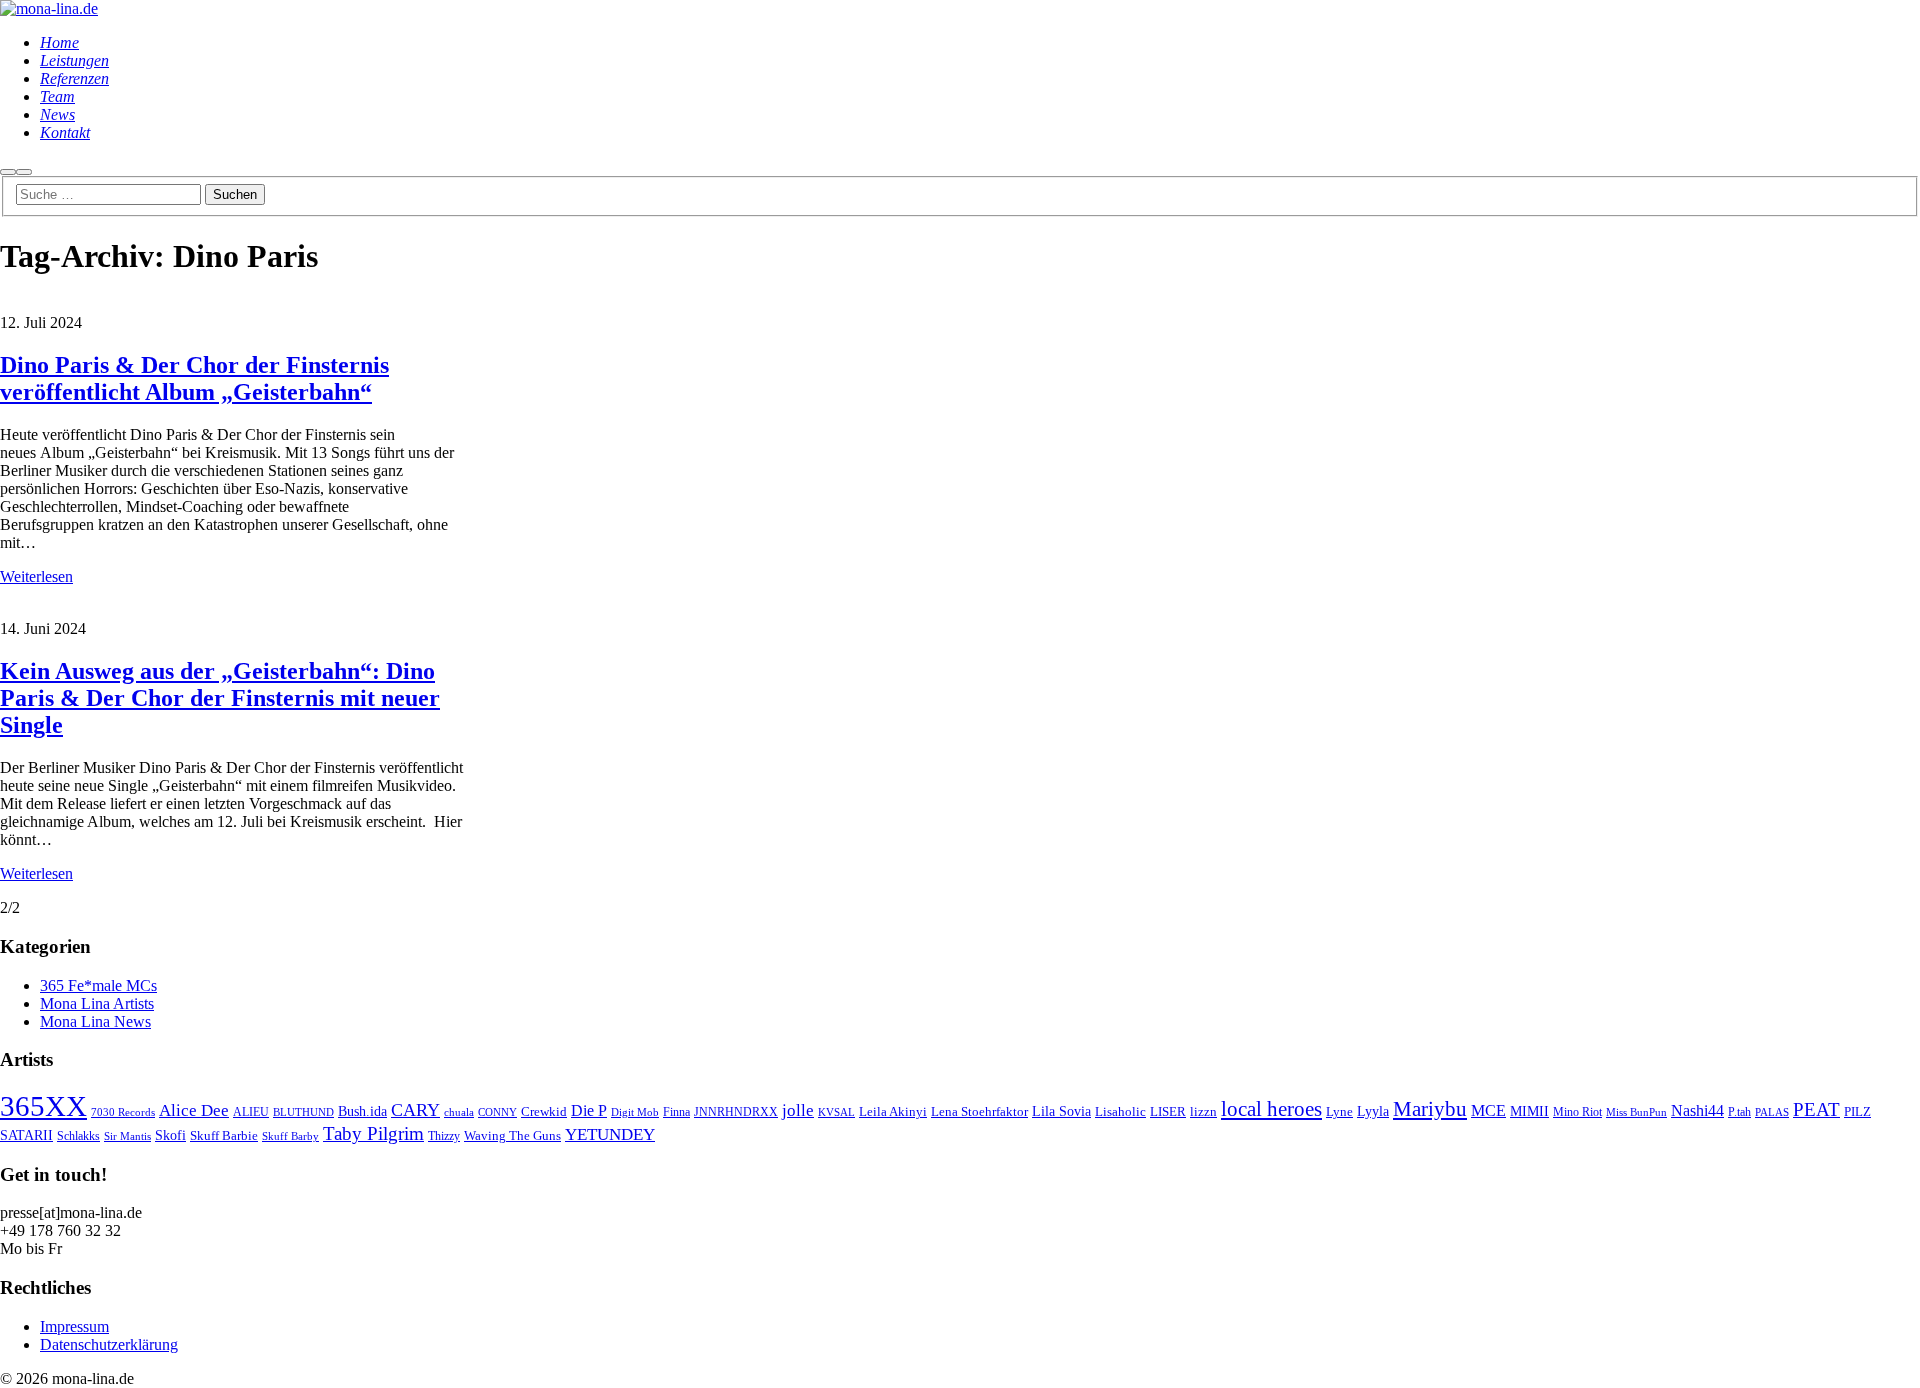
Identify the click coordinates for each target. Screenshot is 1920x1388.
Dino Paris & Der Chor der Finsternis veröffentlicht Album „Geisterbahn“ (194, 378)
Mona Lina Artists (97, 1003)
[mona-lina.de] (49, 8)
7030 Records (123, 1112)
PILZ (1857, 1112)
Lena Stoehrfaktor (979, 1112)
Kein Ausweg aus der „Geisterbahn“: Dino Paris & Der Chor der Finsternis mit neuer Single (220, 698)
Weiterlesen (36, 576)
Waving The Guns (512, 1136)
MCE (1488, 1110)
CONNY (497, 1112)
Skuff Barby (290, 1136)
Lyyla (1373, 1111)
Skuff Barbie (224, 1136)
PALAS (1772, 1112)
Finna (676, 1112)
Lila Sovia (1061, 1111)
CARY (415, 1110)
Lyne (1339, 1112)
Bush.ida (362, 1111)
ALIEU (251, 1112)
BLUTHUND (303, 1112)
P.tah (1739, 1112)
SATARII (26, 1135)
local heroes (1271, 1109)
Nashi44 (1697, 1110)
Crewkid (544, 1111)
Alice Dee (194, 1110)
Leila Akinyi (893, 1111)
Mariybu (1430, 1109)
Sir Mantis (127, 1136)
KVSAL (836, 1112)
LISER (1168, 1111)
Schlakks (78, 1136)
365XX (43, 1106)
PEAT (1816, 1109)
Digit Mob (635, 1112)
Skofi (170, 1135)
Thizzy (444, 1136)
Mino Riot (1577, 1112)
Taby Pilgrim (373, 1133)
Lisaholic (1120, 1112)
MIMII (1529, 1111)
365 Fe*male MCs (98, 985)
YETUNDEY (610, 1134)
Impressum (74, 1326)
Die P (589, 1110)
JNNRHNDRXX (736, 1112)
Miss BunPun (1636, 1112)
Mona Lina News (95, 1021)
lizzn (1203, 1111)
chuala (459, 1112)
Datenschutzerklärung (109, 1344)
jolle (798, 1110)
